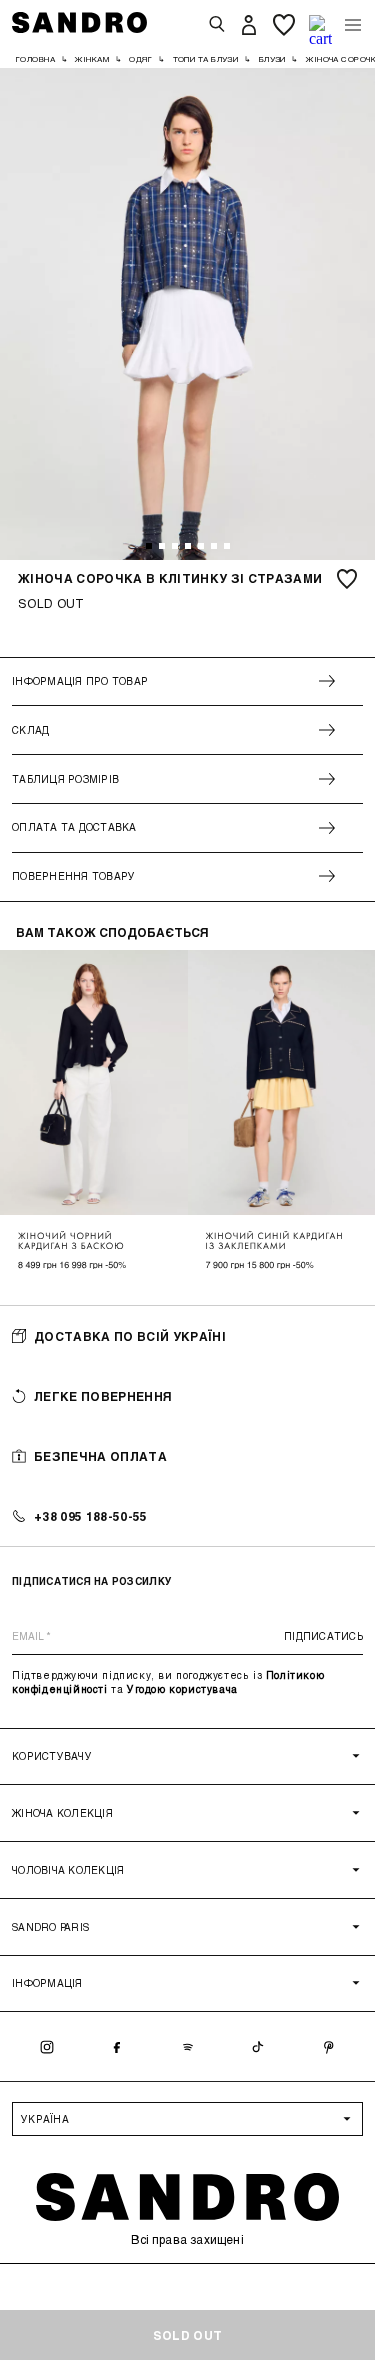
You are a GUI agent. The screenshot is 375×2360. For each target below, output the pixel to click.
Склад (30, 730)
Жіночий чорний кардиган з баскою (71, 1241)
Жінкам (92, 59)
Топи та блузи (206, 59)
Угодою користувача (182, 1689)
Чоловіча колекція (68, 1870)
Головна (35, 59)
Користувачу (52, 1756)
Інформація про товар (80, 681)
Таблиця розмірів (65, 779)
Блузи (272, 59)
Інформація (47, 1983)
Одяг (140, 59)
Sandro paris (50, 1927)
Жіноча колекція (62, 1813)
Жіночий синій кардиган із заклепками (275, 1241)
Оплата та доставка (74, 827)
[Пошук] (217, 25)
